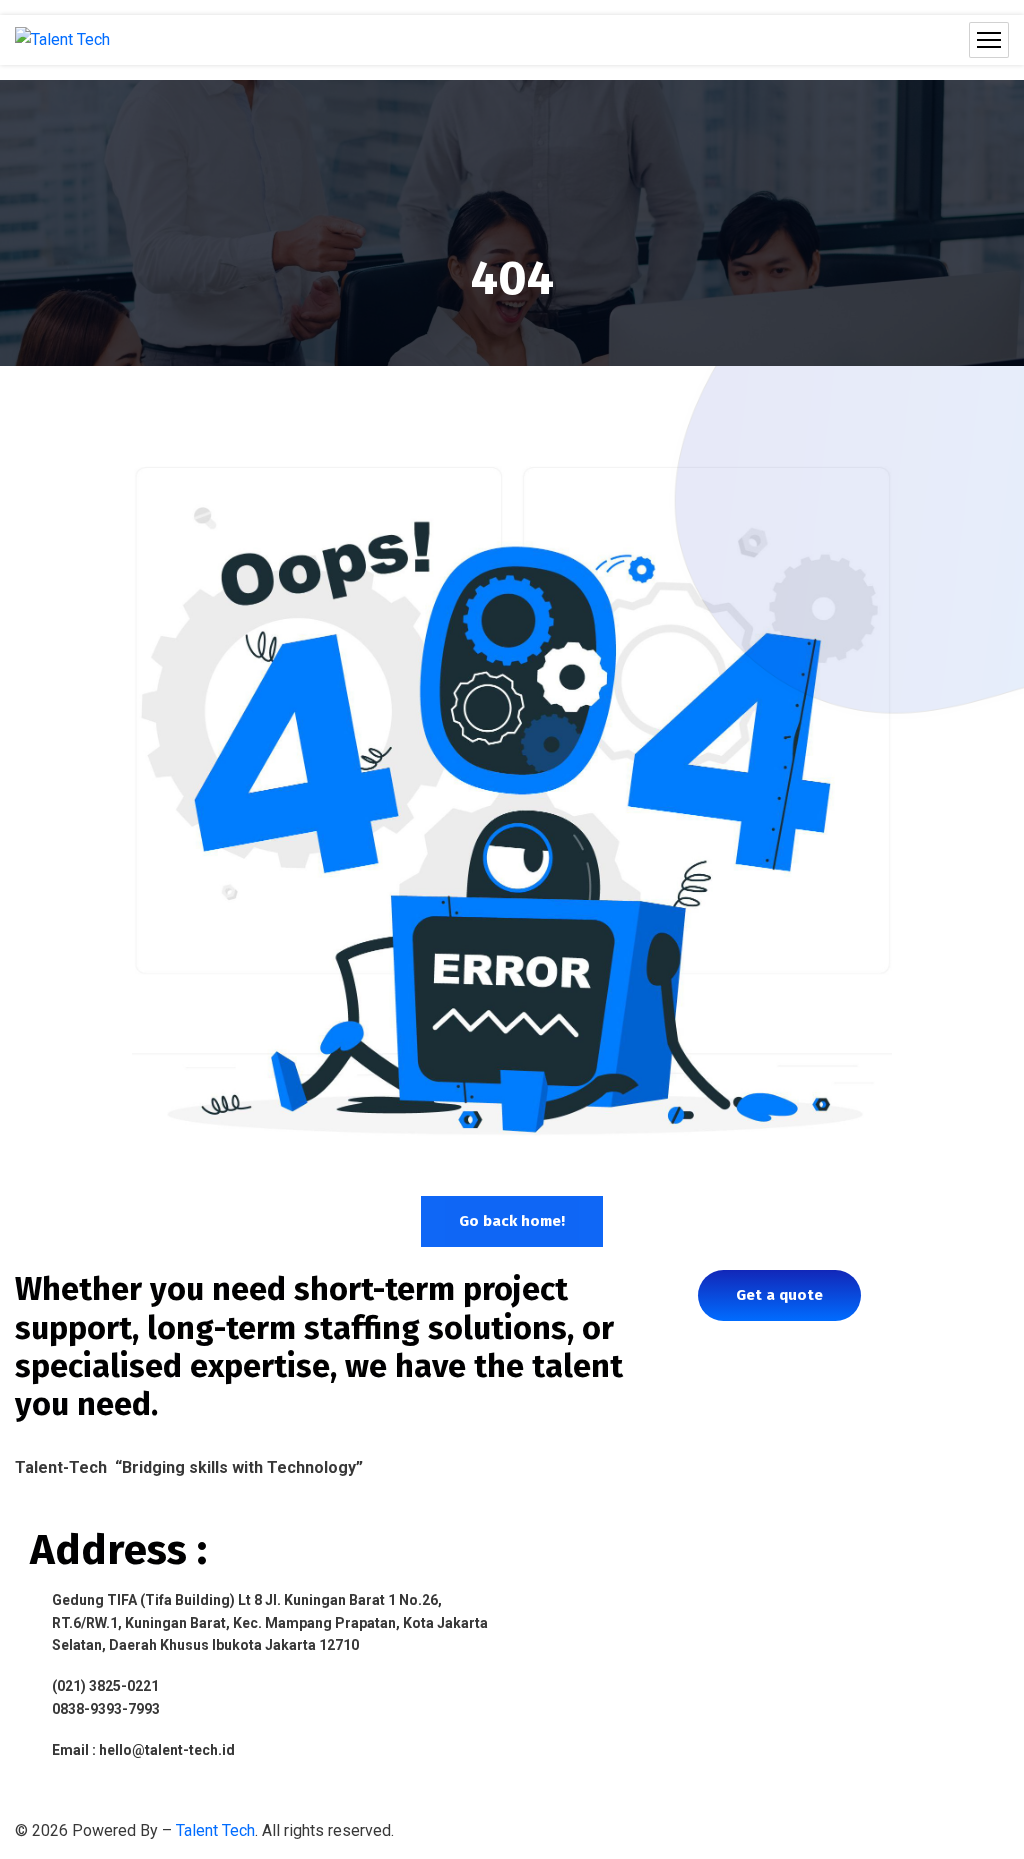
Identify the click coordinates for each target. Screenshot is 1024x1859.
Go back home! (512, 1221)
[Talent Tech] (62, 40)
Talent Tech (215, 1830)
